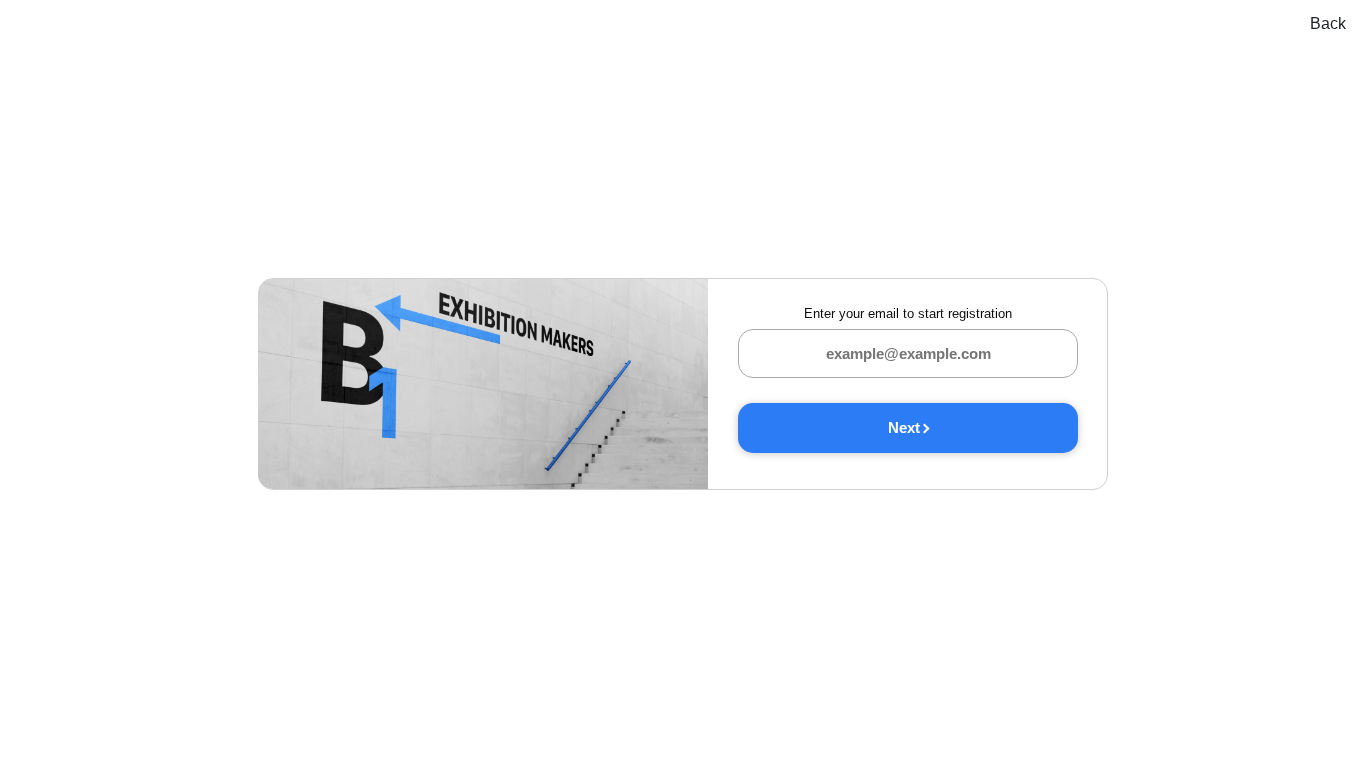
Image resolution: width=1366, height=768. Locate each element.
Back (1328, 23)
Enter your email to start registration (908, 313)
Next (904, 427)
